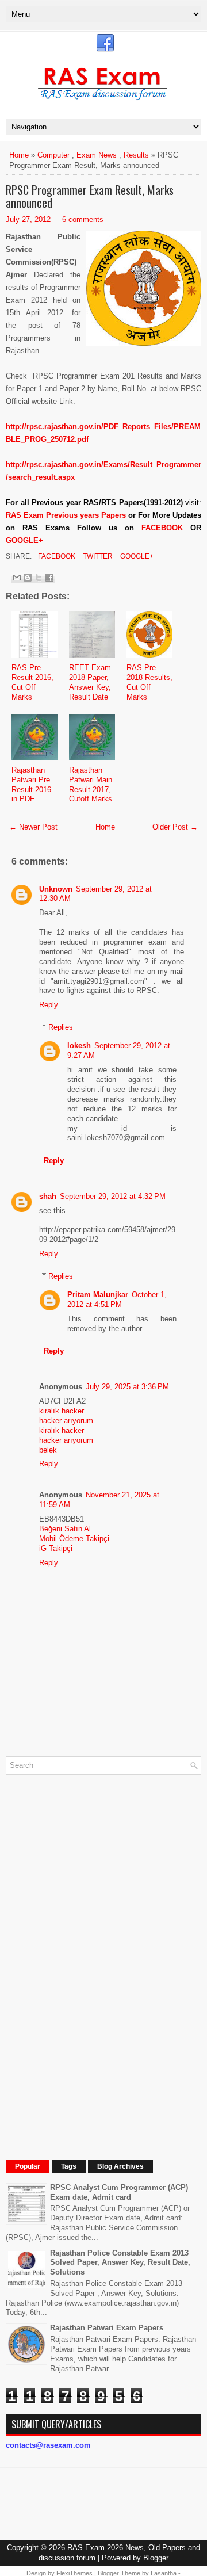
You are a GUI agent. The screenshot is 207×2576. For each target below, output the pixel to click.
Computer (53, 155)
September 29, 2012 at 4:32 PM (113, 1196)
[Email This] (17, 578)
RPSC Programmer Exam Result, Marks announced (90, 196)
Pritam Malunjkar (98, 1295)
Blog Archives (120, 2166)
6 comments (83, 219)
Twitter (97, 556)
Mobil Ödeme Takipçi (74, 1539)
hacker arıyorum (66, 1421)
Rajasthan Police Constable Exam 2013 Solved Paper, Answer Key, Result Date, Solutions (120, 2263)
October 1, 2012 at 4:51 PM (117, 1300)
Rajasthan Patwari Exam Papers (107, 2328)
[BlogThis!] (28, 578)
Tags (69, 2166)
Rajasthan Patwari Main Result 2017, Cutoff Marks (91, 785)
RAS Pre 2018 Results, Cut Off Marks (149, 682)
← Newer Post (33, 827)
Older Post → (175, 827)
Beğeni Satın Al (65, 1529)
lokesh (79, 1046)
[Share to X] (39, 578)
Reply (49, 1005)
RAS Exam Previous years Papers (66, 515)
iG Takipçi (56, 1548)
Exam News (97, 155)
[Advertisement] (92, 1956)
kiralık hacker (62, 1411)
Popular (28, 2166)
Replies (61, 1027)
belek (48, 1450)
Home (19, 155)
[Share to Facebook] (49, 578)
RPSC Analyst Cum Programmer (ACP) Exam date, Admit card (119, 2192)
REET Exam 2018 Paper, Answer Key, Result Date (90, 682)
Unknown (56, 889)
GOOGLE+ (24, 540)
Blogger (156, 2558)
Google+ (136, 556)
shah (48, 1196)
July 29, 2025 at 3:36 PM (127, 1387)
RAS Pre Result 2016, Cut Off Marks (32, 682)
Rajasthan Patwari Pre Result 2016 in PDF (31, 785)
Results (136, 155)
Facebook (56, 556)
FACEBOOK (162, 528)
